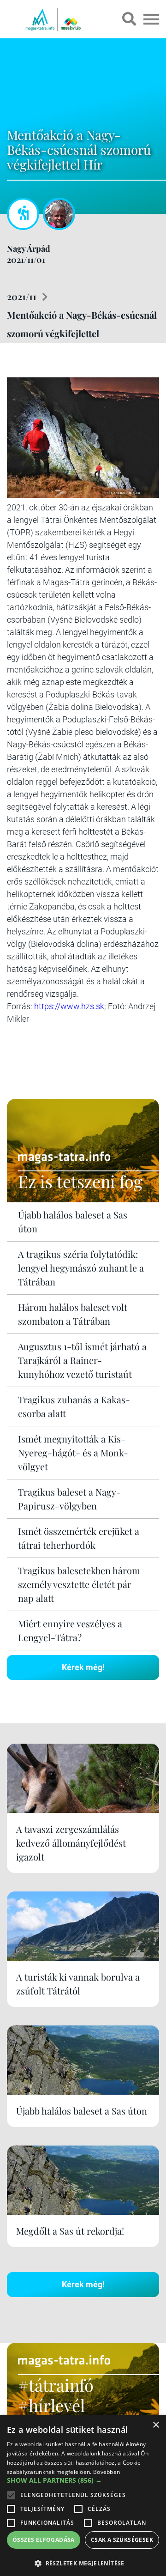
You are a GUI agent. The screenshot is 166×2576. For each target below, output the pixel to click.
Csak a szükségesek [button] (122, 2540)
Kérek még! (83, 1667)
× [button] (156, 2425)
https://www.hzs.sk (69, 1006)
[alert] (83, 2496)
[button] (83, 2562)
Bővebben (107, 2472)
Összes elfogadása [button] (44, 2540)
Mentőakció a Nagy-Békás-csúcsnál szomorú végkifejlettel (82, 324)
